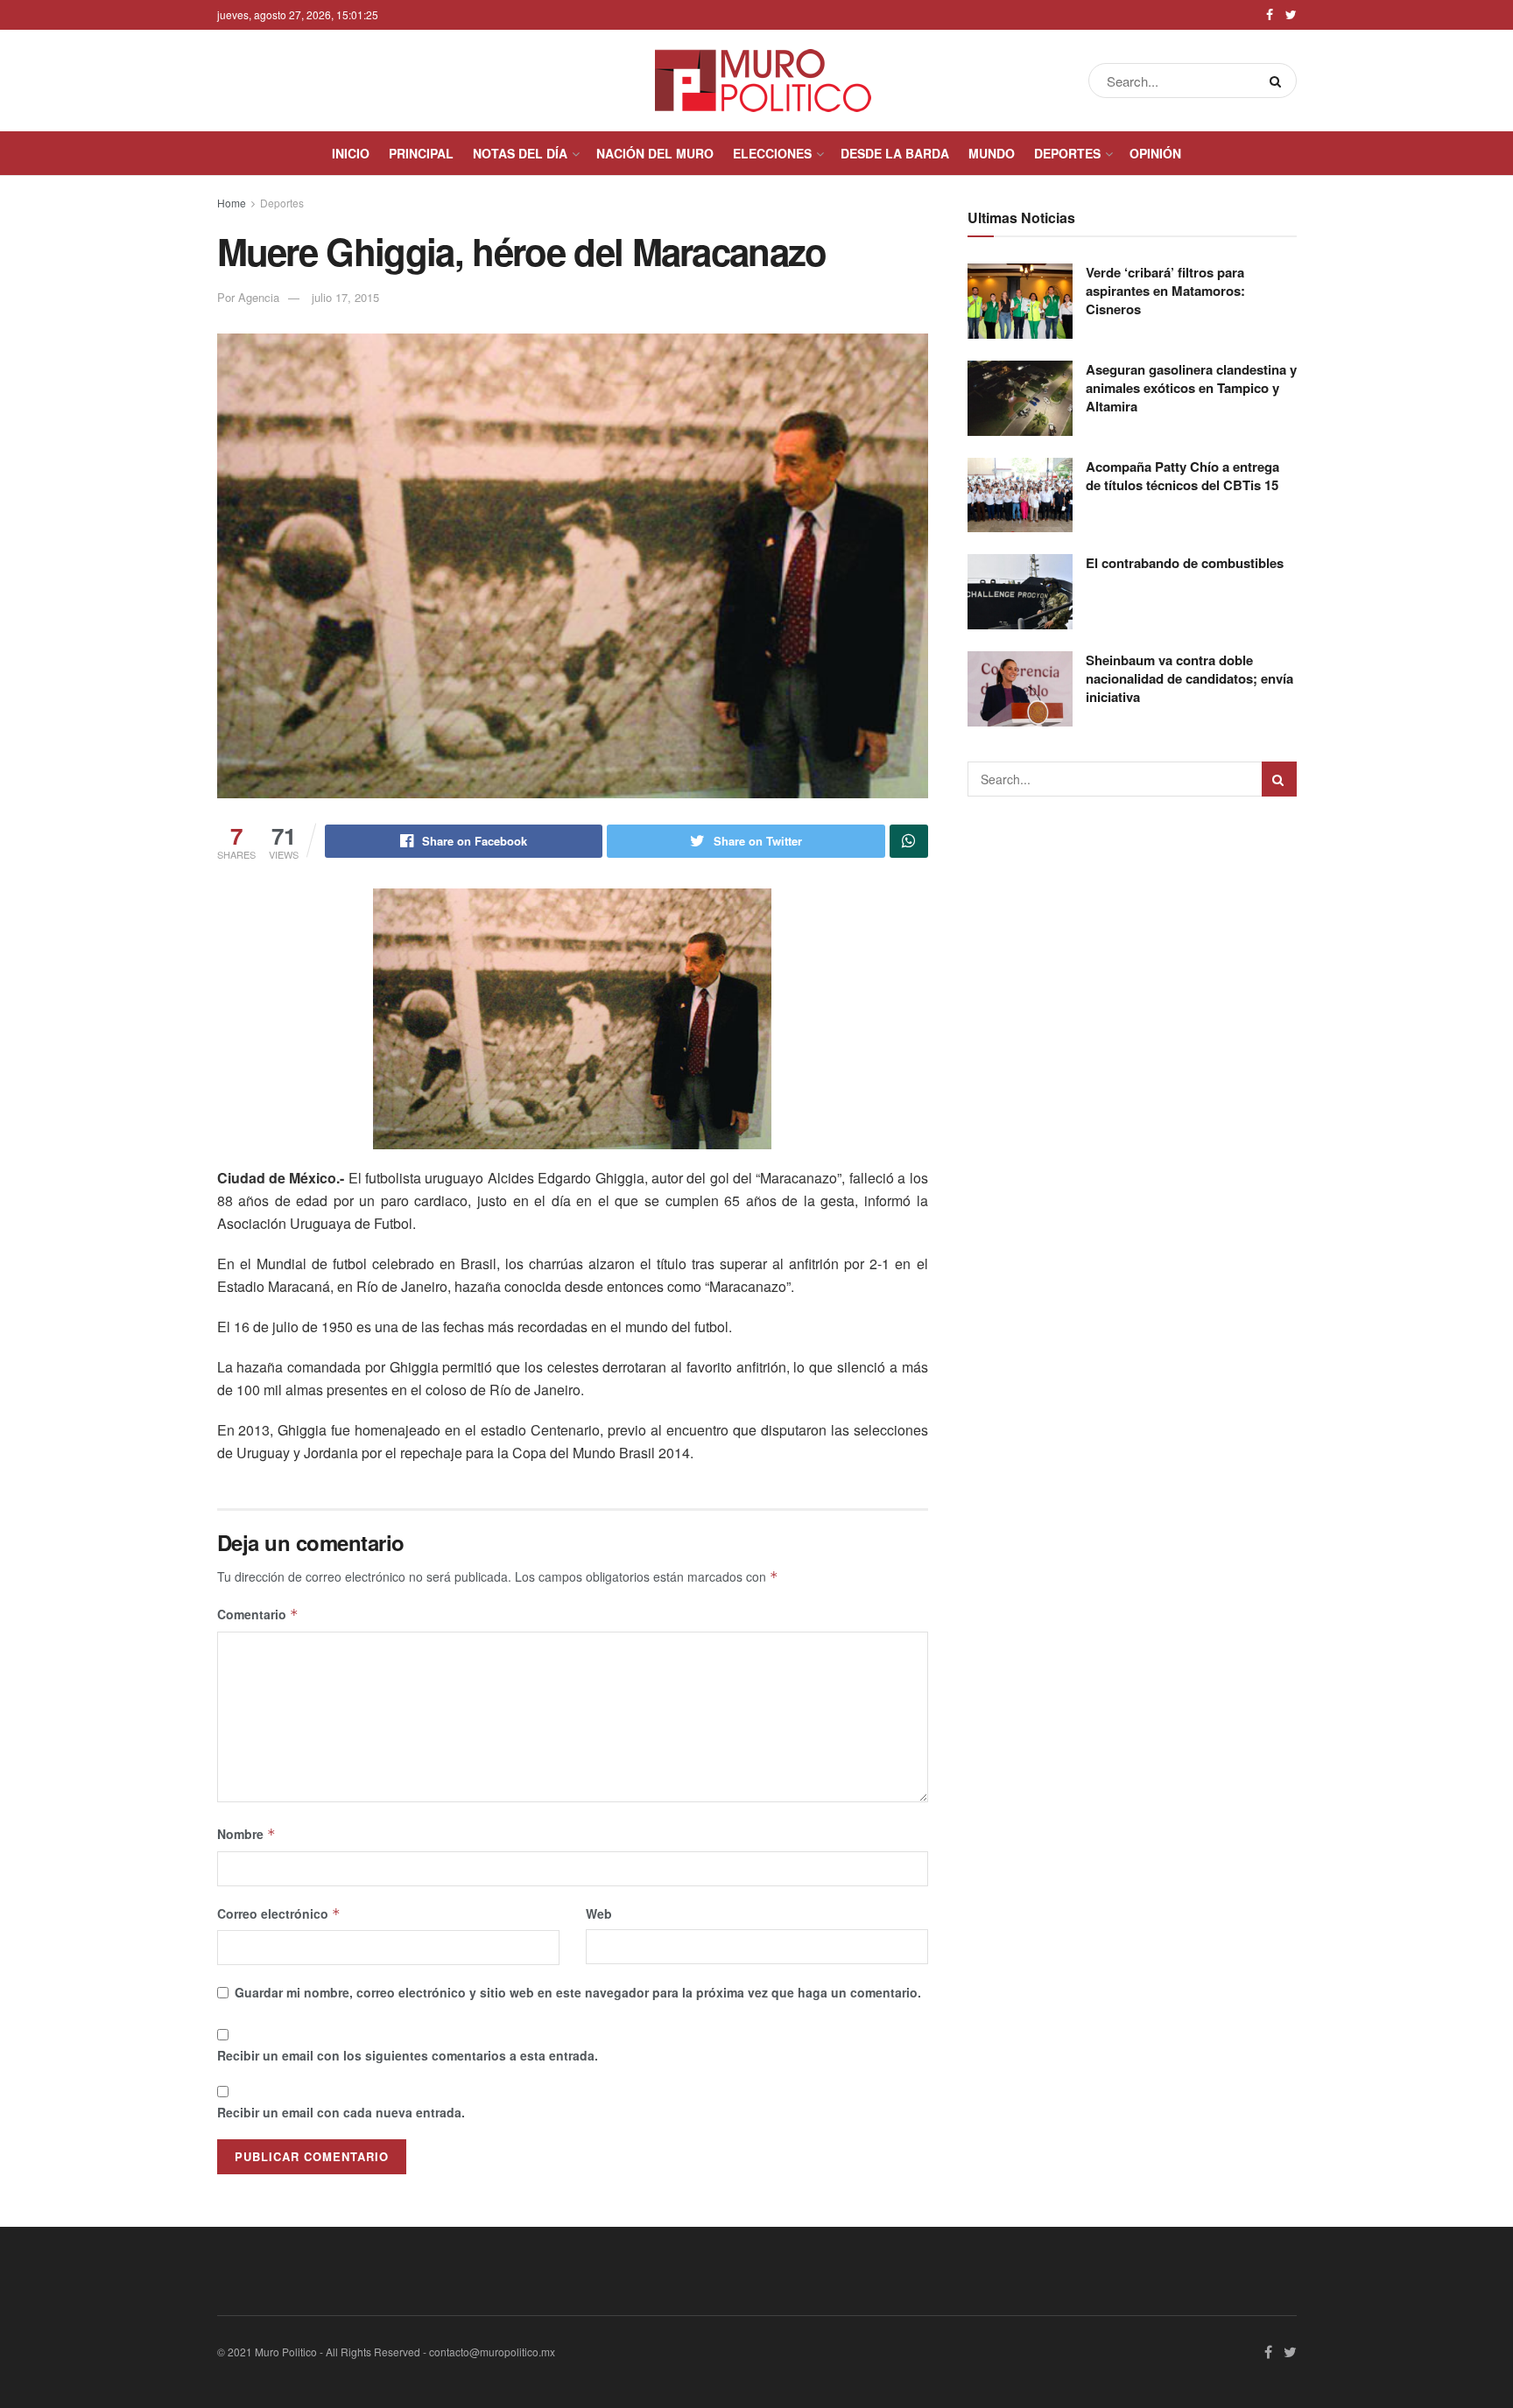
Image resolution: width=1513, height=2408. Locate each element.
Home (232, 203)
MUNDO (992, 153)
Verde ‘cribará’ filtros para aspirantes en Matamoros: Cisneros (1165, 291)
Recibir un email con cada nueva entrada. (341, 2112)
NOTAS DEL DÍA (520, 153)
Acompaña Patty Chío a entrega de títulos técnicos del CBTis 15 (1182, 476)
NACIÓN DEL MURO (655, 153)
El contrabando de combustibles (1185, 563)
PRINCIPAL (421, 153)
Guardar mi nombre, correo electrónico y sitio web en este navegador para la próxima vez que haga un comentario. (578, 1992)
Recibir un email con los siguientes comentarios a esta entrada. (408, 2055)
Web (599, 1913)
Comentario (258, 1614)
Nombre (246, 1834)
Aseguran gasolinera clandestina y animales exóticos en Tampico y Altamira (1191, 388)
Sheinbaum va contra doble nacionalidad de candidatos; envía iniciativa (1189, 678)
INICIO (351, 153)
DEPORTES (1067, 153)
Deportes (282, 203)
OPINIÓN (1155, 153)
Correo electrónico (279, 1913)
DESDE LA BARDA (895, 153)
